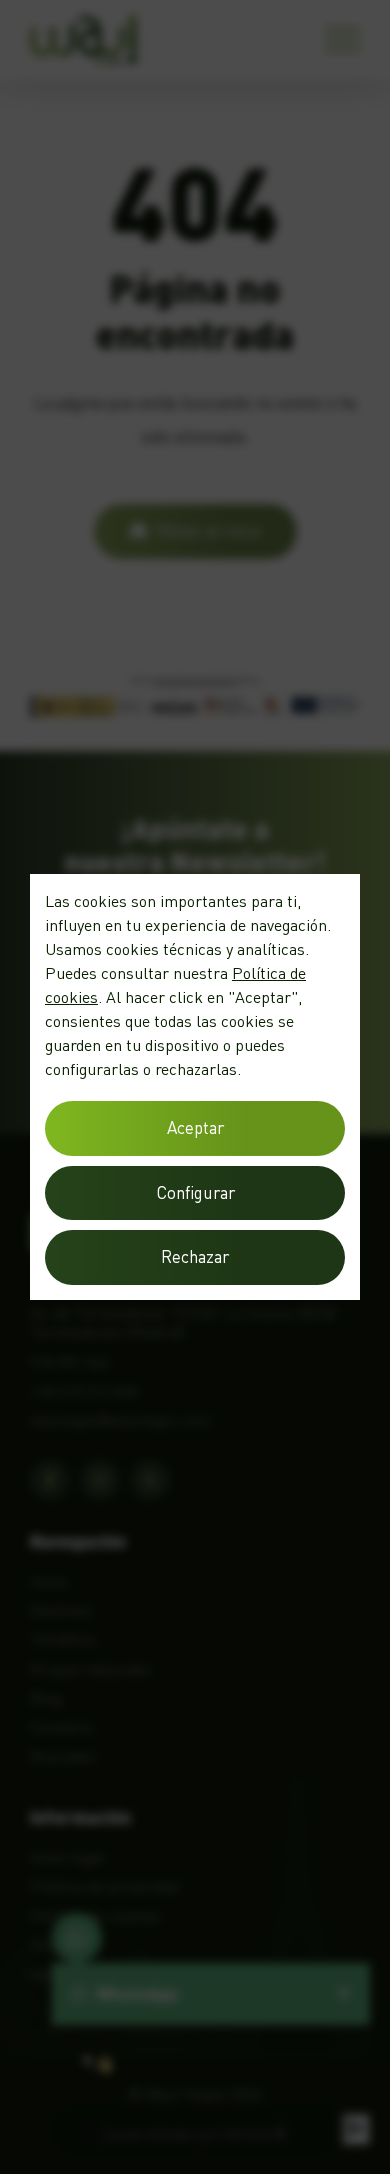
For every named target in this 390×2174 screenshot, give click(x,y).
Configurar (195, 1192)
